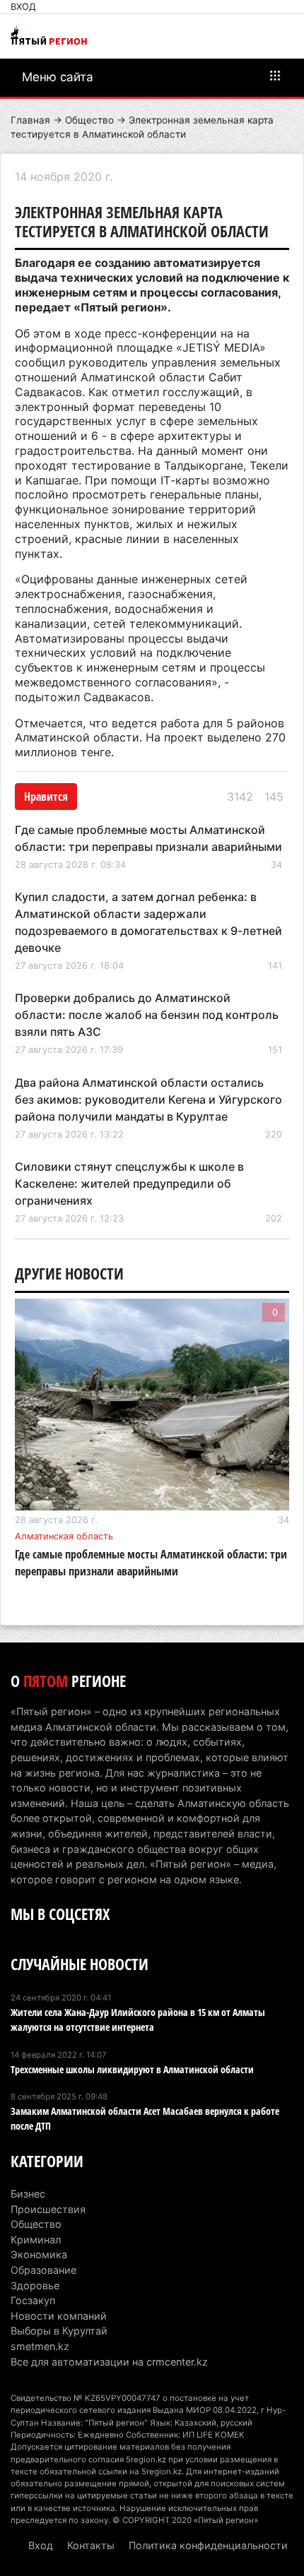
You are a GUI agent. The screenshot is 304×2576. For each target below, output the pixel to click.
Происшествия (48, 2209)
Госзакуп (33, 2300)
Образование (43, 2270)
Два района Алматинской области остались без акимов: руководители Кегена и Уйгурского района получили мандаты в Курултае (148, 1099)
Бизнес (28, 2194)
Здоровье (35, 2285)
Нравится (46, 797)
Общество (89, 120)
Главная (30, 120)
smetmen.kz (40, 2346)
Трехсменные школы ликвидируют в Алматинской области (132, 2069)
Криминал (36, 2240)
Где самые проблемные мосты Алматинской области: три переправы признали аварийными (151, 1563)
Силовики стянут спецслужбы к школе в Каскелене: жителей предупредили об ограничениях (129, 1183)
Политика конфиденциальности (208, 2545)
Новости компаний (59, 2316)
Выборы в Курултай (59, 2331)
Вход (23, 7)
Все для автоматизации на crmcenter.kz (109, 2362)
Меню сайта (58, 77)
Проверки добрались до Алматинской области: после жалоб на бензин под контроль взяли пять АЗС (147, 1015)
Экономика (39, 2254)
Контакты (91, 2545)
